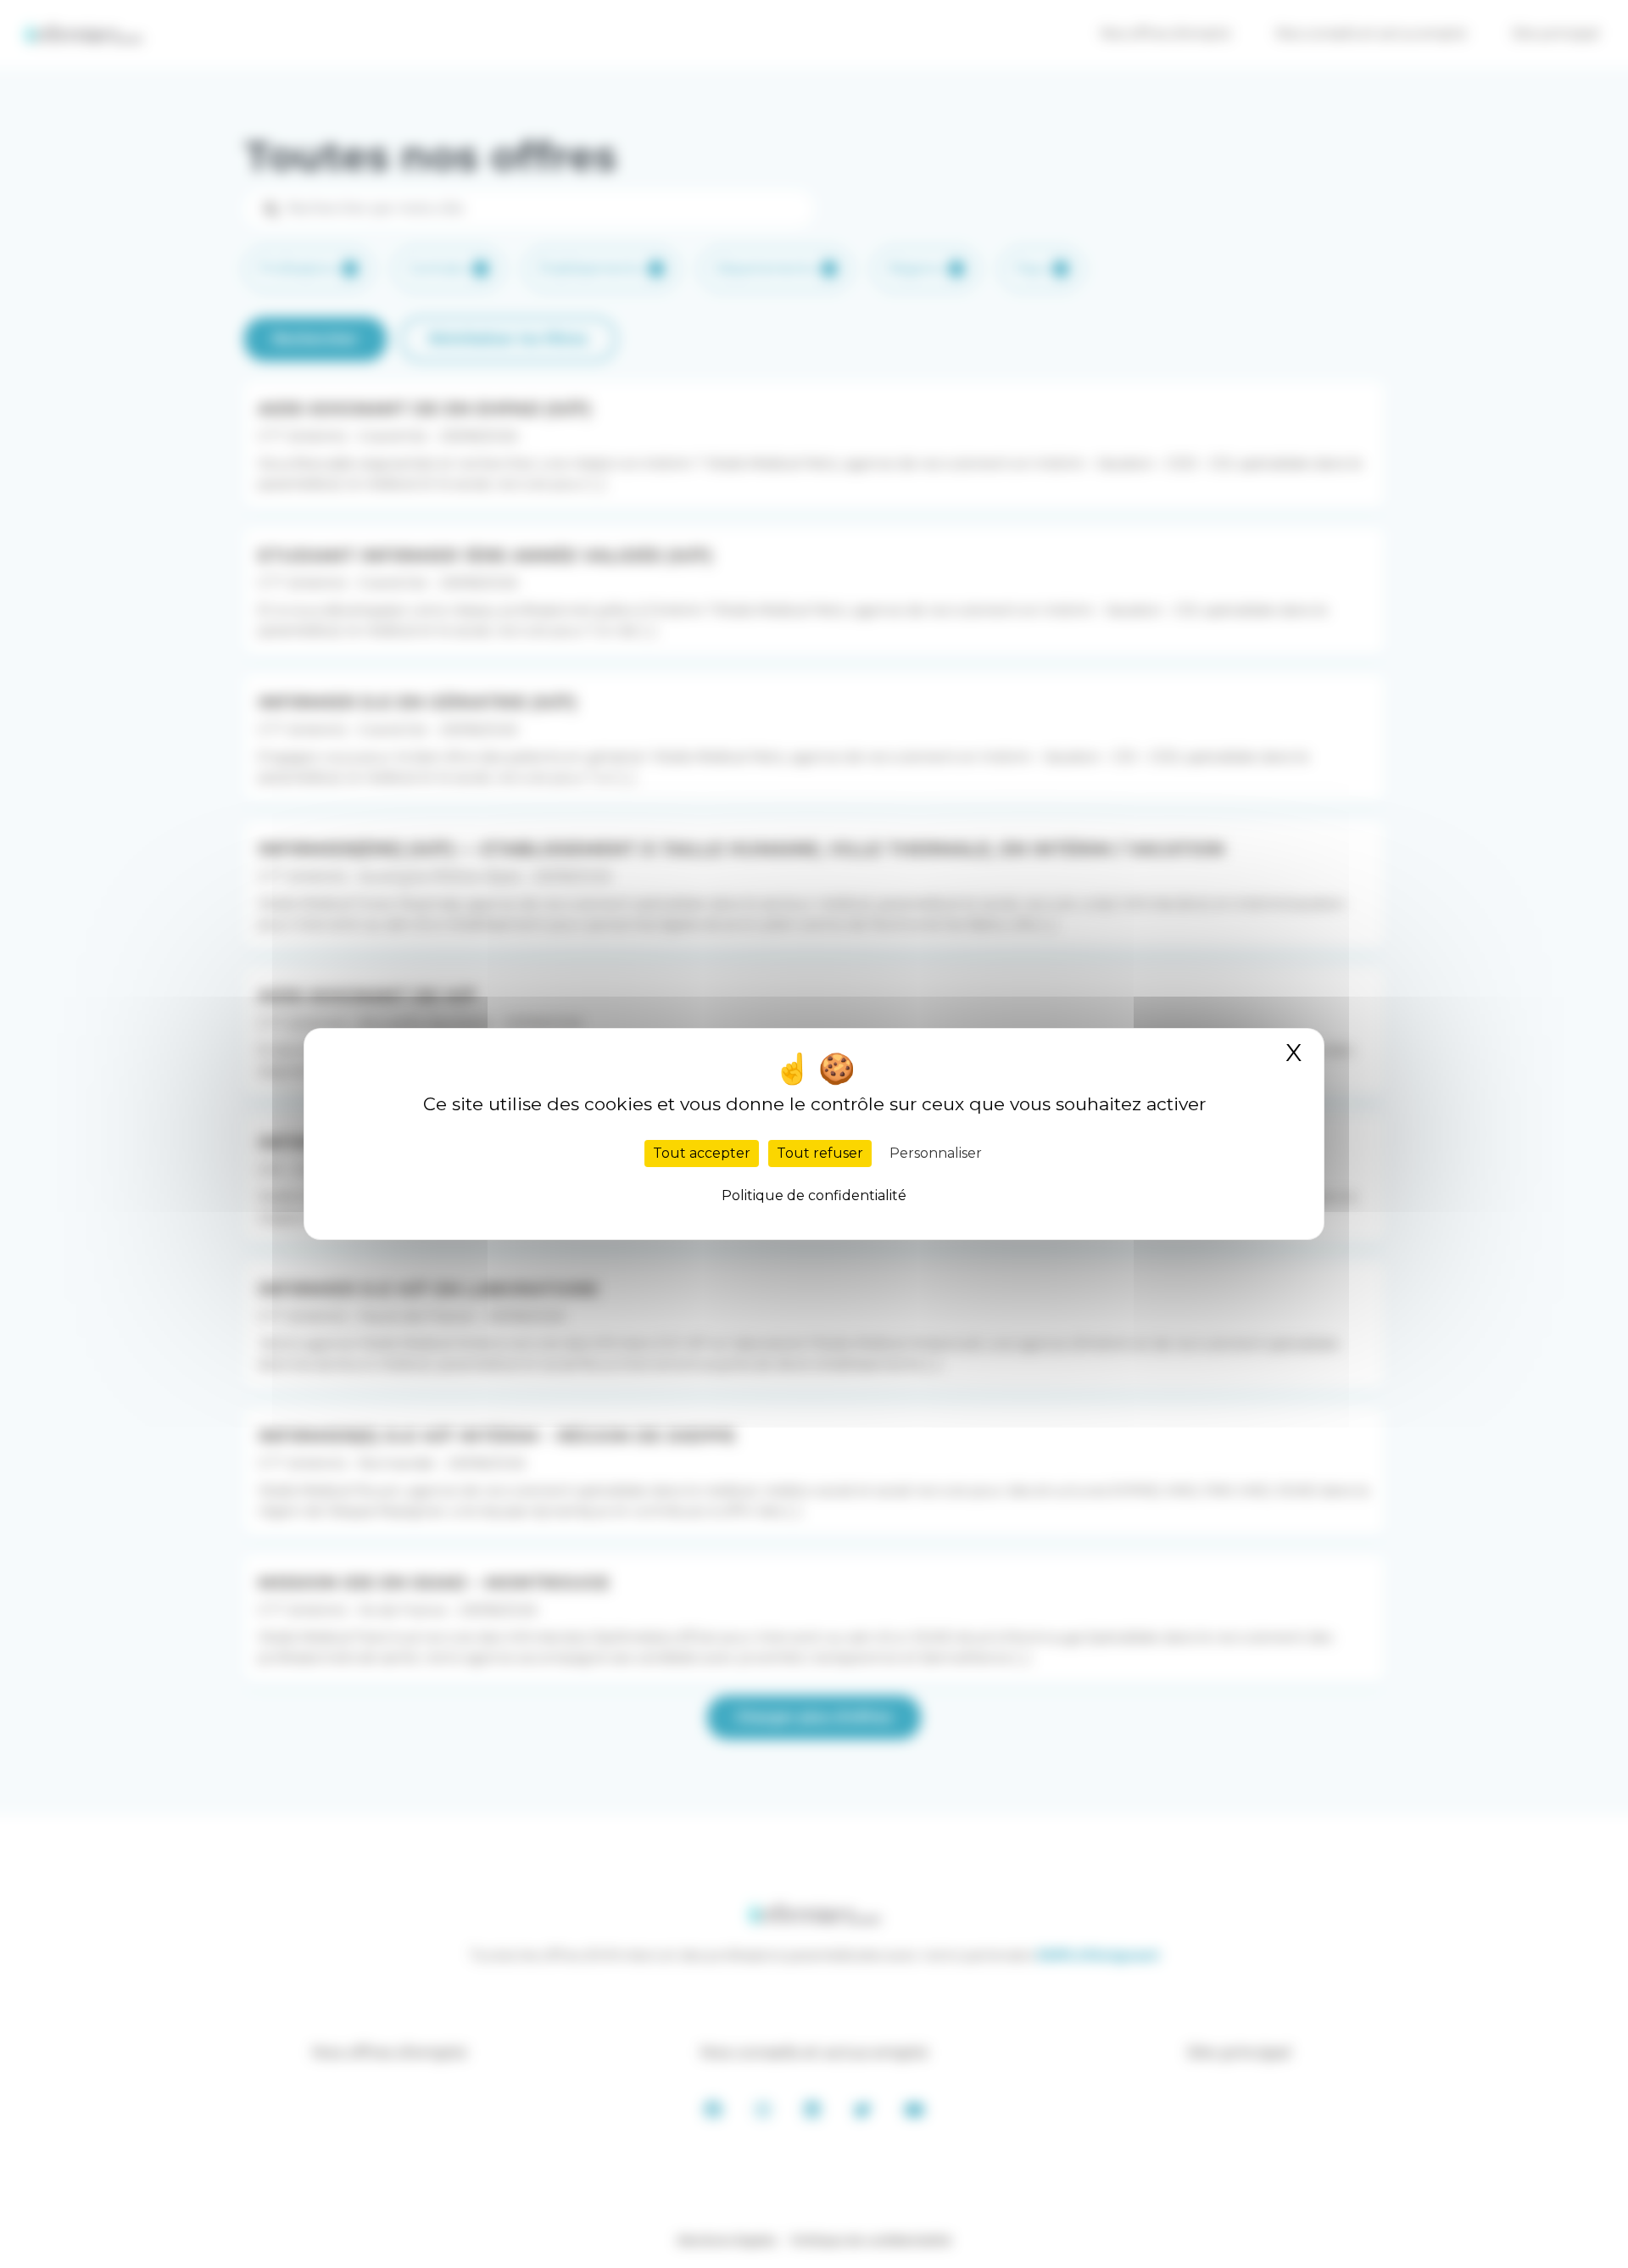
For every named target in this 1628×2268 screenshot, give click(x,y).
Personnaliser (936, 1153)
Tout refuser (820, 1153)
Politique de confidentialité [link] (814, 1195)
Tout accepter (702, 1153)
